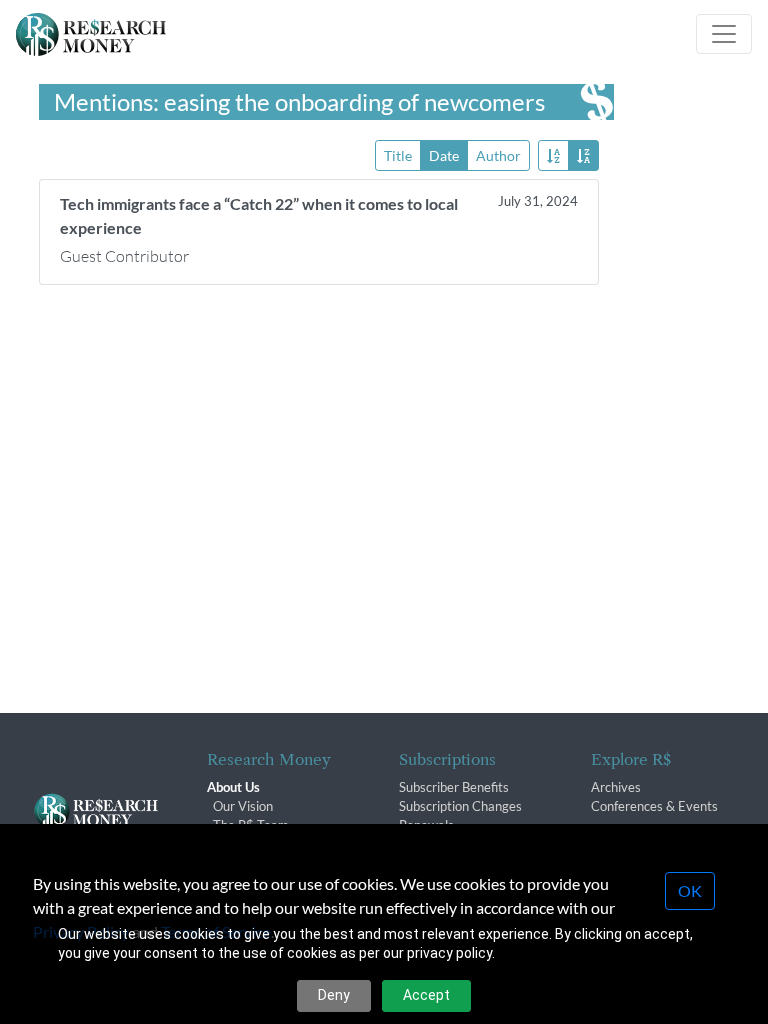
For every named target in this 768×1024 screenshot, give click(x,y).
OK (690, 890)
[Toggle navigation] (724, 34)
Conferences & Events (654, 806)
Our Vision (243, 806)
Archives (616, 787)
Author (498, 155)
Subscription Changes (460, 806)
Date (444, 155)
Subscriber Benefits (454, 787)
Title (398, 155)
